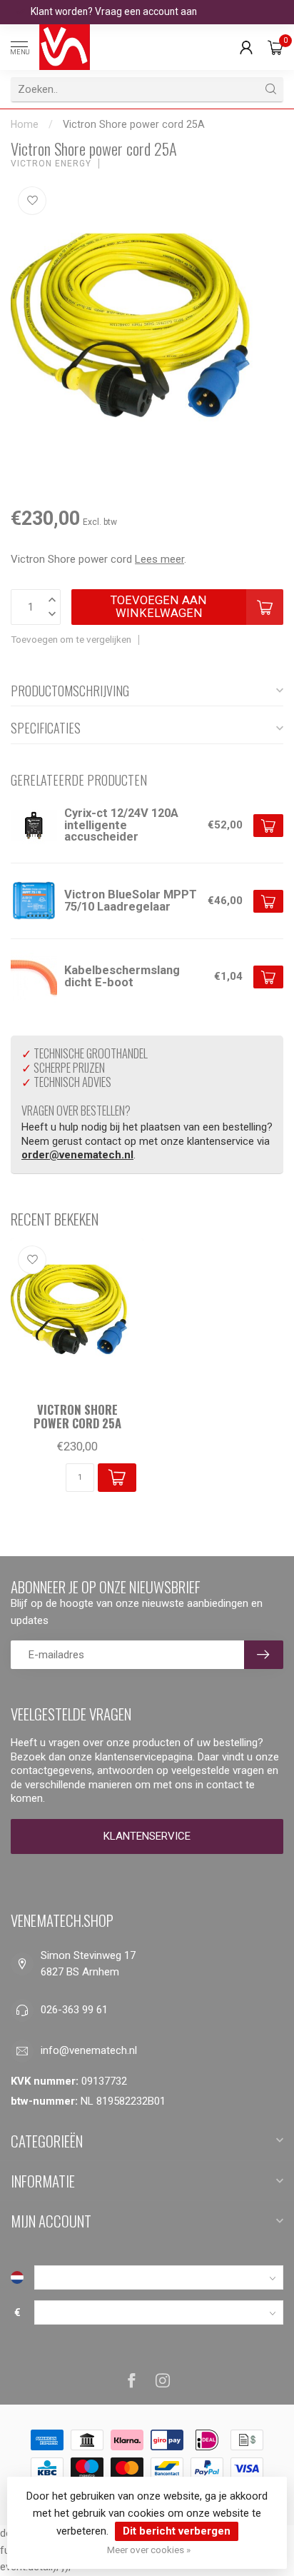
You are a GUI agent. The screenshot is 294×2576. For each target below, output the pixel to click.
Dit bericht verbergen (177, 2531)
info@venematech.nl (89, 2050)
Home (25, 124)
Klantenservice (147, 1836)
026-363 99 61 (74, 2010)
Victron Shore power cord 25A (134, 124)
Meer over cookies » (149, 2550)
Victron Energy (51, 164)
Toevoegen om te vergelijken (71, 639)
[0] (275, 47)
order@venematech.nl (77, 1155)
